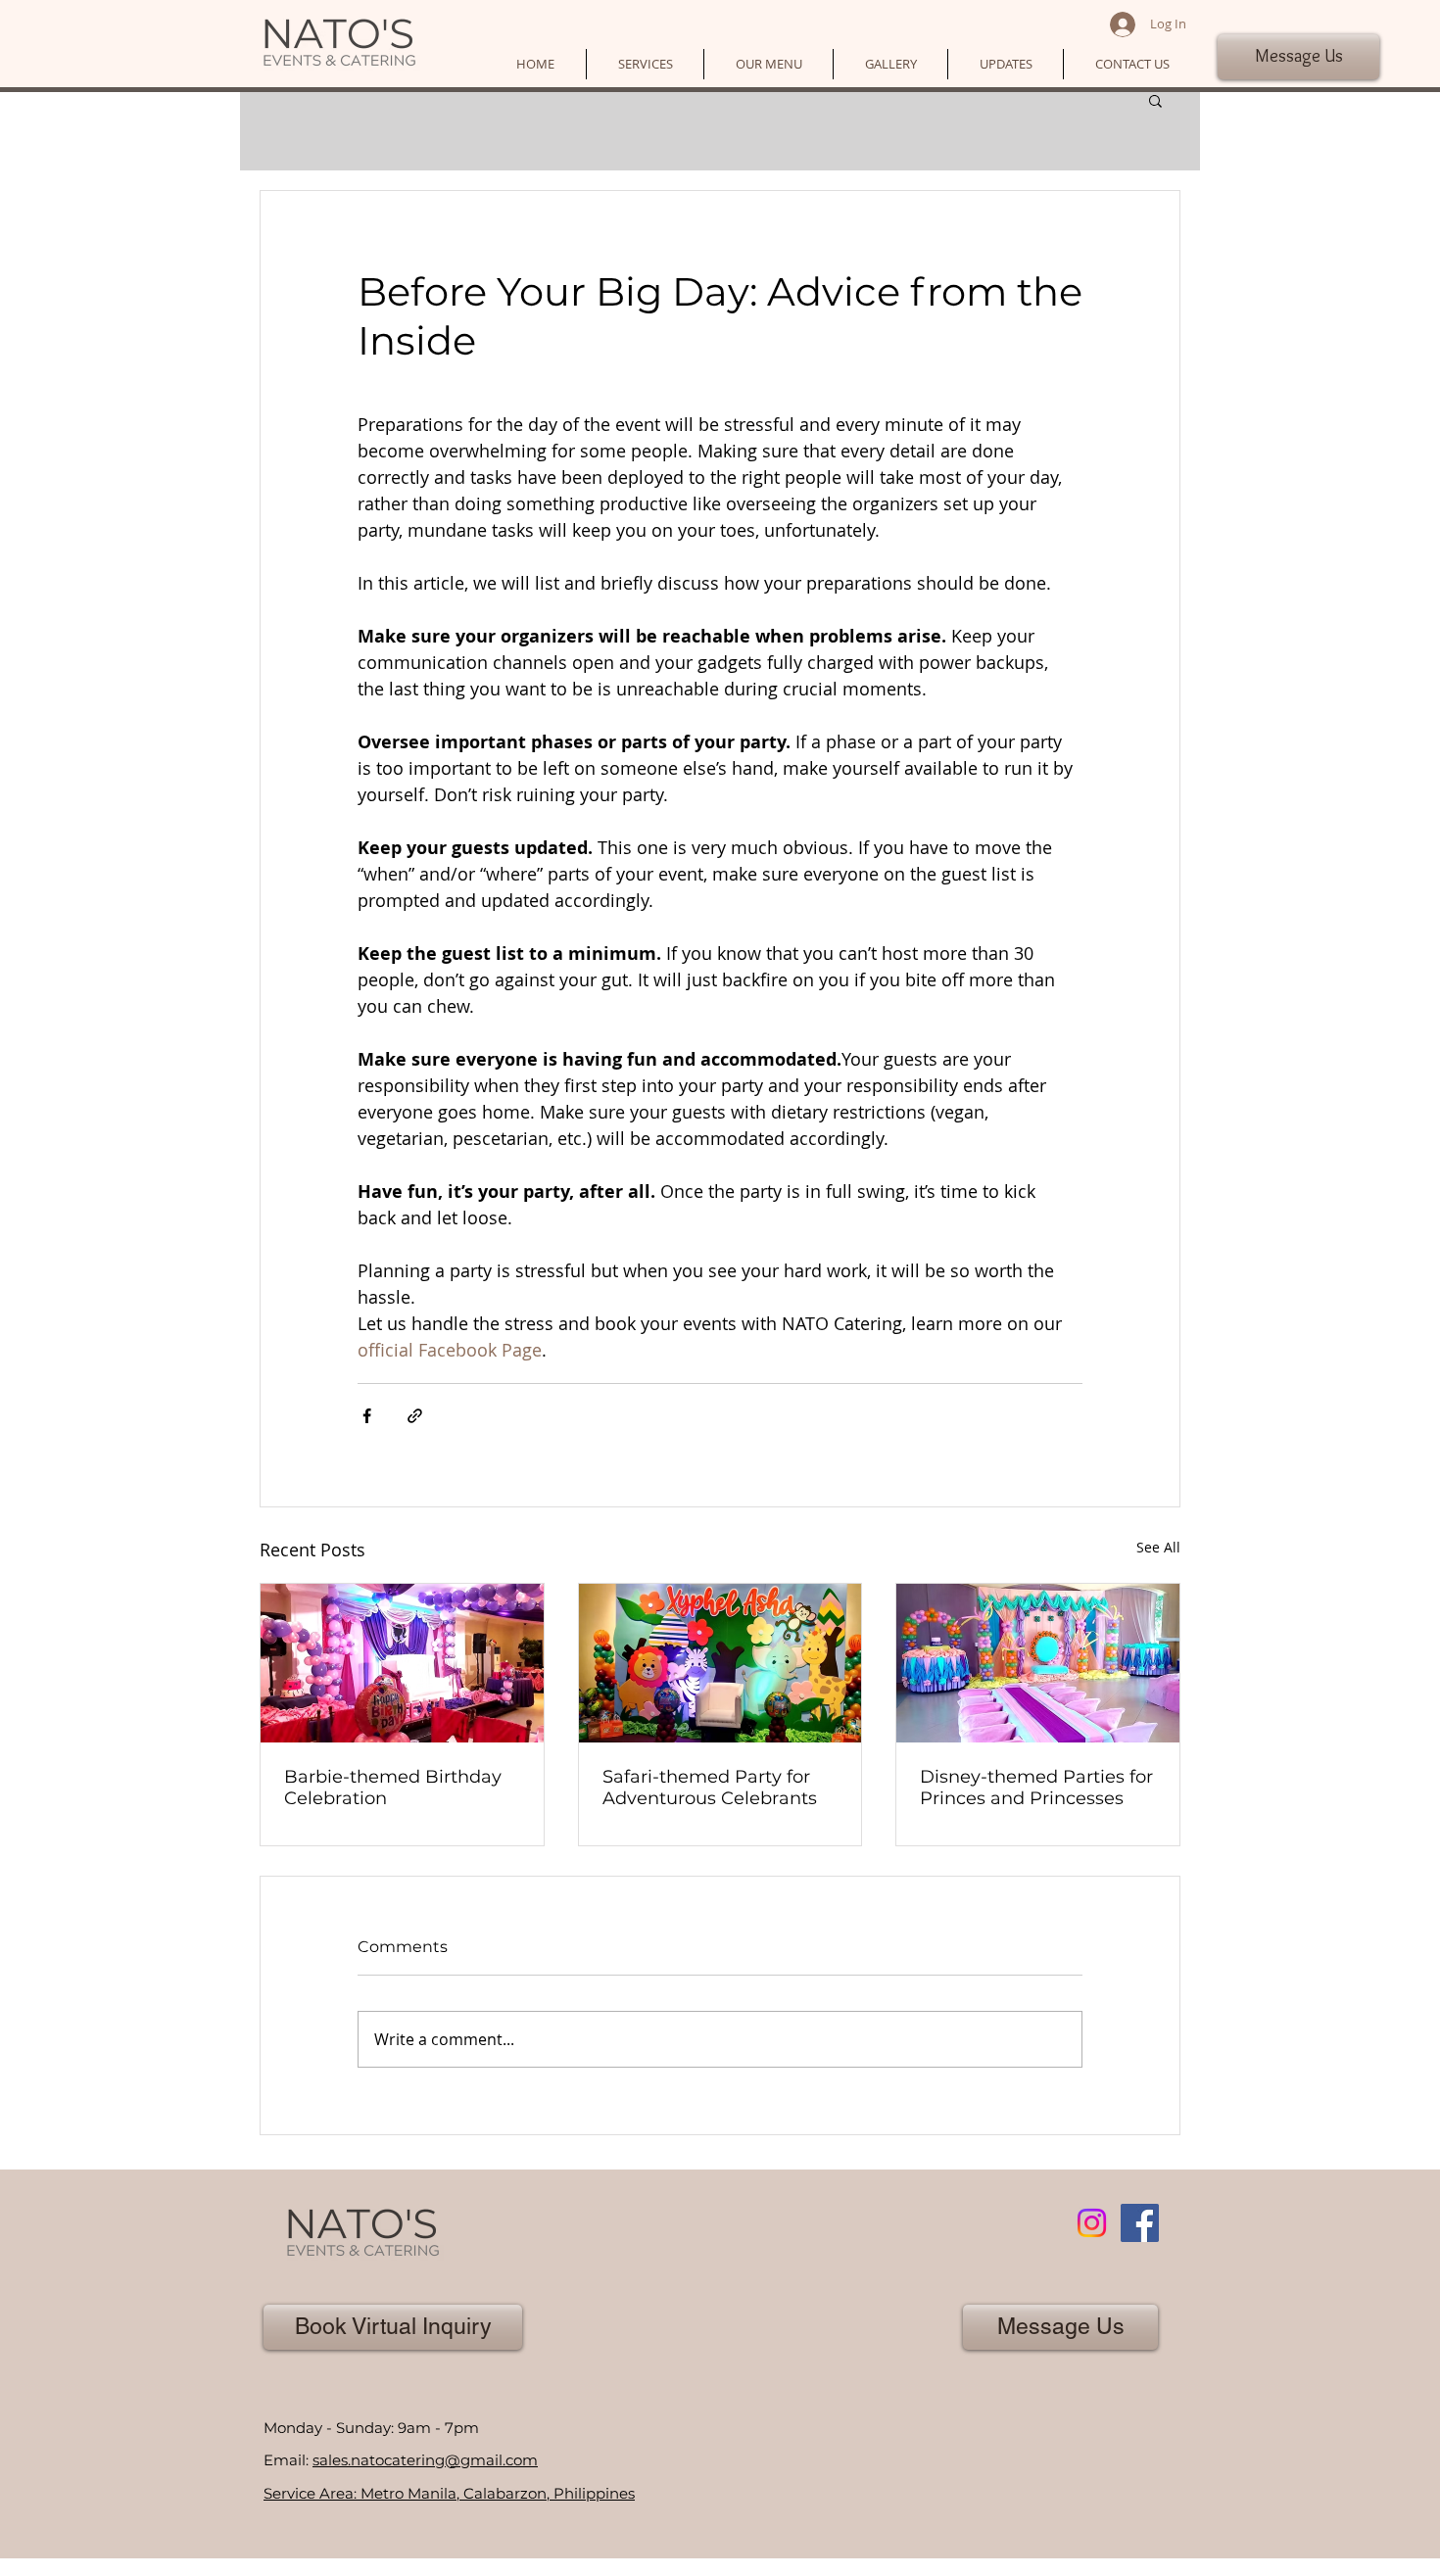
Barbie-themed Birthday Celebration (393, 1788)
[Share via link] (415, 1416)
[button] (645, 64)
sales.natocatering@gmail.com (425, 2460)
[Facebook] (1140, 2223)
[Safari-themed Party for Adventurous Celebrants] (720, 1663)
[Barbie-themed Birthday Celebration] (402, 1663)
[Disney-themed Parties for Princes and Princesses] (1038, 1663)
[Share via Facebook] (367, 1416)
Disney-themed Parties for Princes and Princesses (1036, 1788)
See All (1158, 1547)
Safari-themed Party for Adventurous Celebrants (710, 1788)
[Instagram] (1092, 2223)
